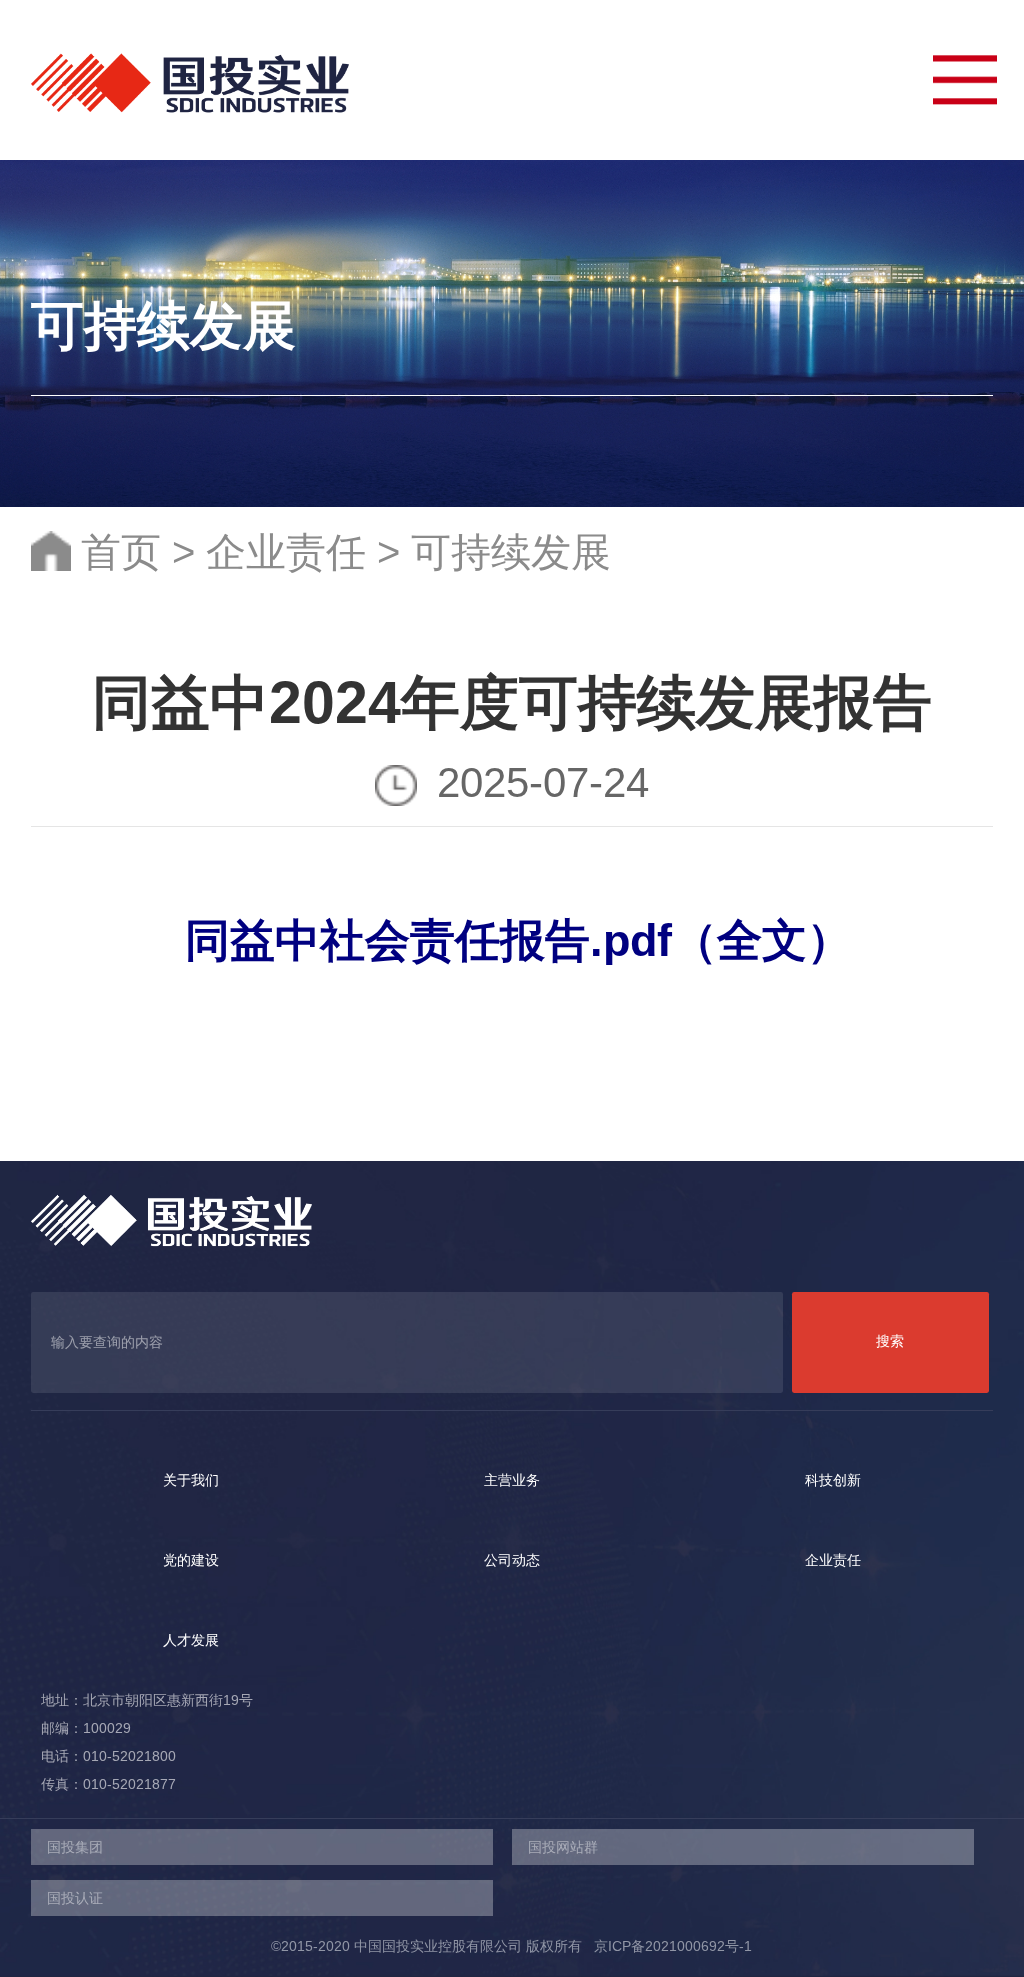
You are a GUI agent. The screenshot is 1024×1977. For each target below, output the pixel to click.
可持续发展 (511, 552)
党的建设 (191, 1560)
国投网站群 (563, 1847)
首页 (121, 552)
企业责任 (286, 552)
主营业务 (512, 1480)
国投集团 (75, 1847)
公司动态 (512, 1560)
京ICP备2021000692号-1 (667, 1946)
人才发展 (191, 1640)
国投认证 (75, 1898)
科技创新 (833, 1480)
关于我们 (191, 1480)
